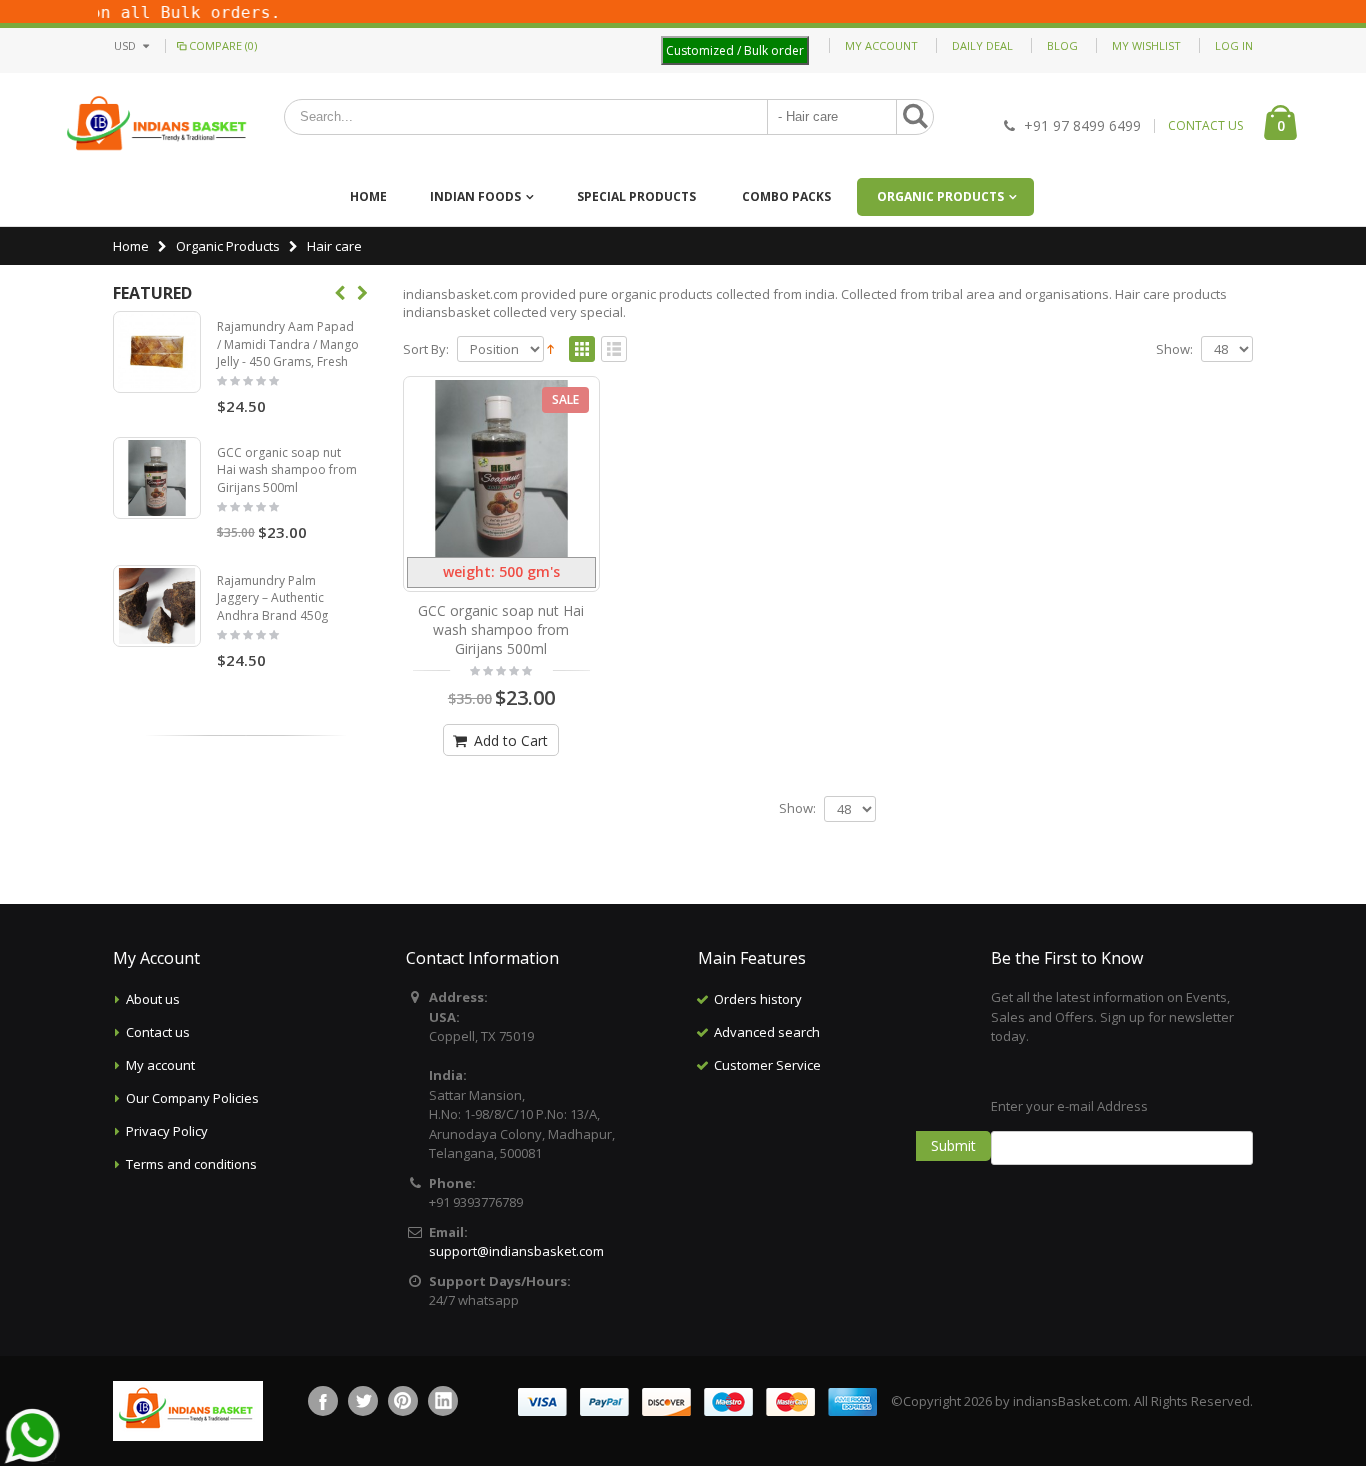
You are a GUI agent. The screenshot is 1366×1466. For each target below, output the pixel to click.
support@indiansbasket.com (516, 1251)
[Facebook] (323, 1401)
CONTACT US (1205, 126)
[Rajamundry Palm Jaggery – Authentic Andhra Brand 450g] (157, 606)
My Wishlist (1146, 45)
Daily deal (982, 45)
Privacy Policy (167, 1131)
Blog (1062, 45)
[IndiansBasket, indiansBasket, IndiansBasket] (157, 125)
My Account (881, 45)
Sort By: (426, 349)
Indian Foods (475, 196)
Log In (1234, 45)
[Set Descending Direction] (550, 348)
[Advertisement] (829, 1182)
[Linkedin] (443, 1401)
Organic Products (940, 196)
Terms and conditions (191, 1164)
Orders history (758, 999)
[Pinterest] (403, 1401)
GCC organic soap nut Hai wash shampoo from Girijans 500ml (501, 629)
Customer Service (767, 1065)
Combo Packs (786, 196)
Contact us (158, 1032)
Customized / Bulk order (735, 50)
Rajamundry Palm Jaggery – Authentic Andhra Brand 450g (272, 598)
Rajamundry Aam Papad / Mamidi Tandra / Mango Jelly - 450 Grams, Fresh (288, 344)
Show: (1174, 349)
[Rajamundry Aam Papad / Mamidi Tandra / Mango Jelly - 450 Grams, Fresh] (157, 352)
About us (153, 999)
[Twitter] (363, 1401)
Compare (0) (223, 45)
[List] (614, 350)
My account (160, 1065)
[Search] (915, 117)
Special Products (636, 196)
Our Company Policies (192, 1098)
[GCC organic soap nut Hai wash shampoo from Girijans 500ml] (502, 468)
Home (131, 246)
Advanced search (767, 1032)
